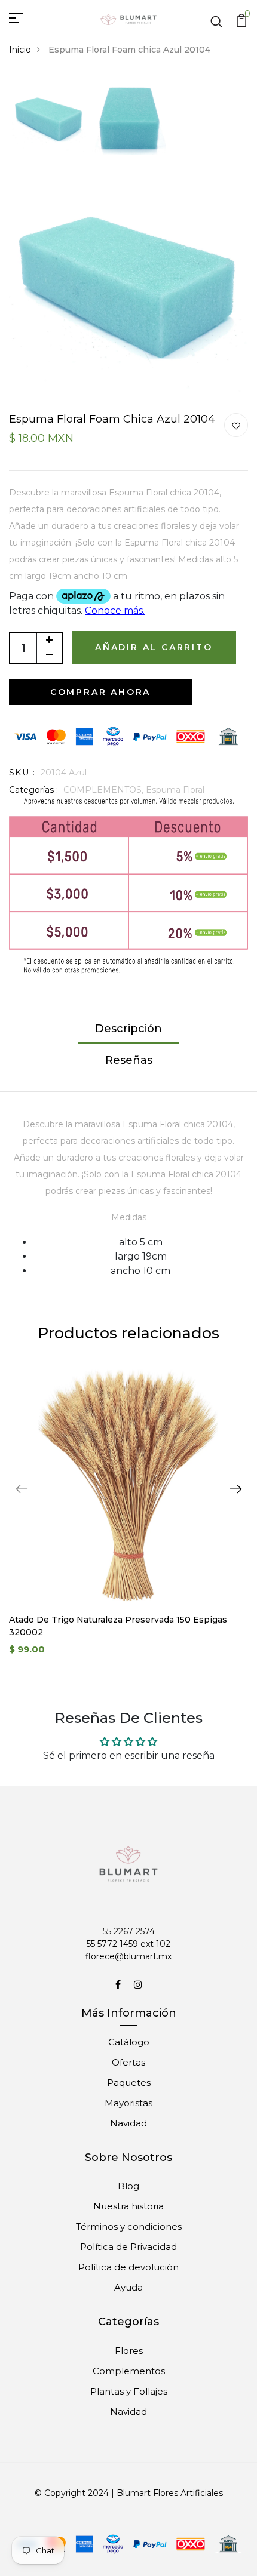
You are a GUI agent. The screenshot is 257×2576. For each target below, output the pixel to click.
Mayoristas (128, 2103)
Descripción (128, 1029)
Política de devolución (128, 2267)
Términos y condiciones (129, 2226)
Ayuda (128, 2287)
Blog (128, 2186)
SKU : (22, 773)
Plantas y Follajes (129, 2391)
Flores (129, 2351)
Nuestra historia (128, 2206)
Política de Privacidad (128, 2247)
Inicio (20, 50)
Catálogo (129, 2042)
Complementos (129, 2371)
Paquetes (129, 2083)
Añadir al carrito (154, 647)
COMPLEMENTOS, (105, 790)
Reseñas (129, 1060)
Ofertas (128, 2062)
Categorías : (33, 790)
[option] (49, 119)
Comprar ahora (100, 692)
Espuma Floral (175, 790)
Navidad (128, 2123)
